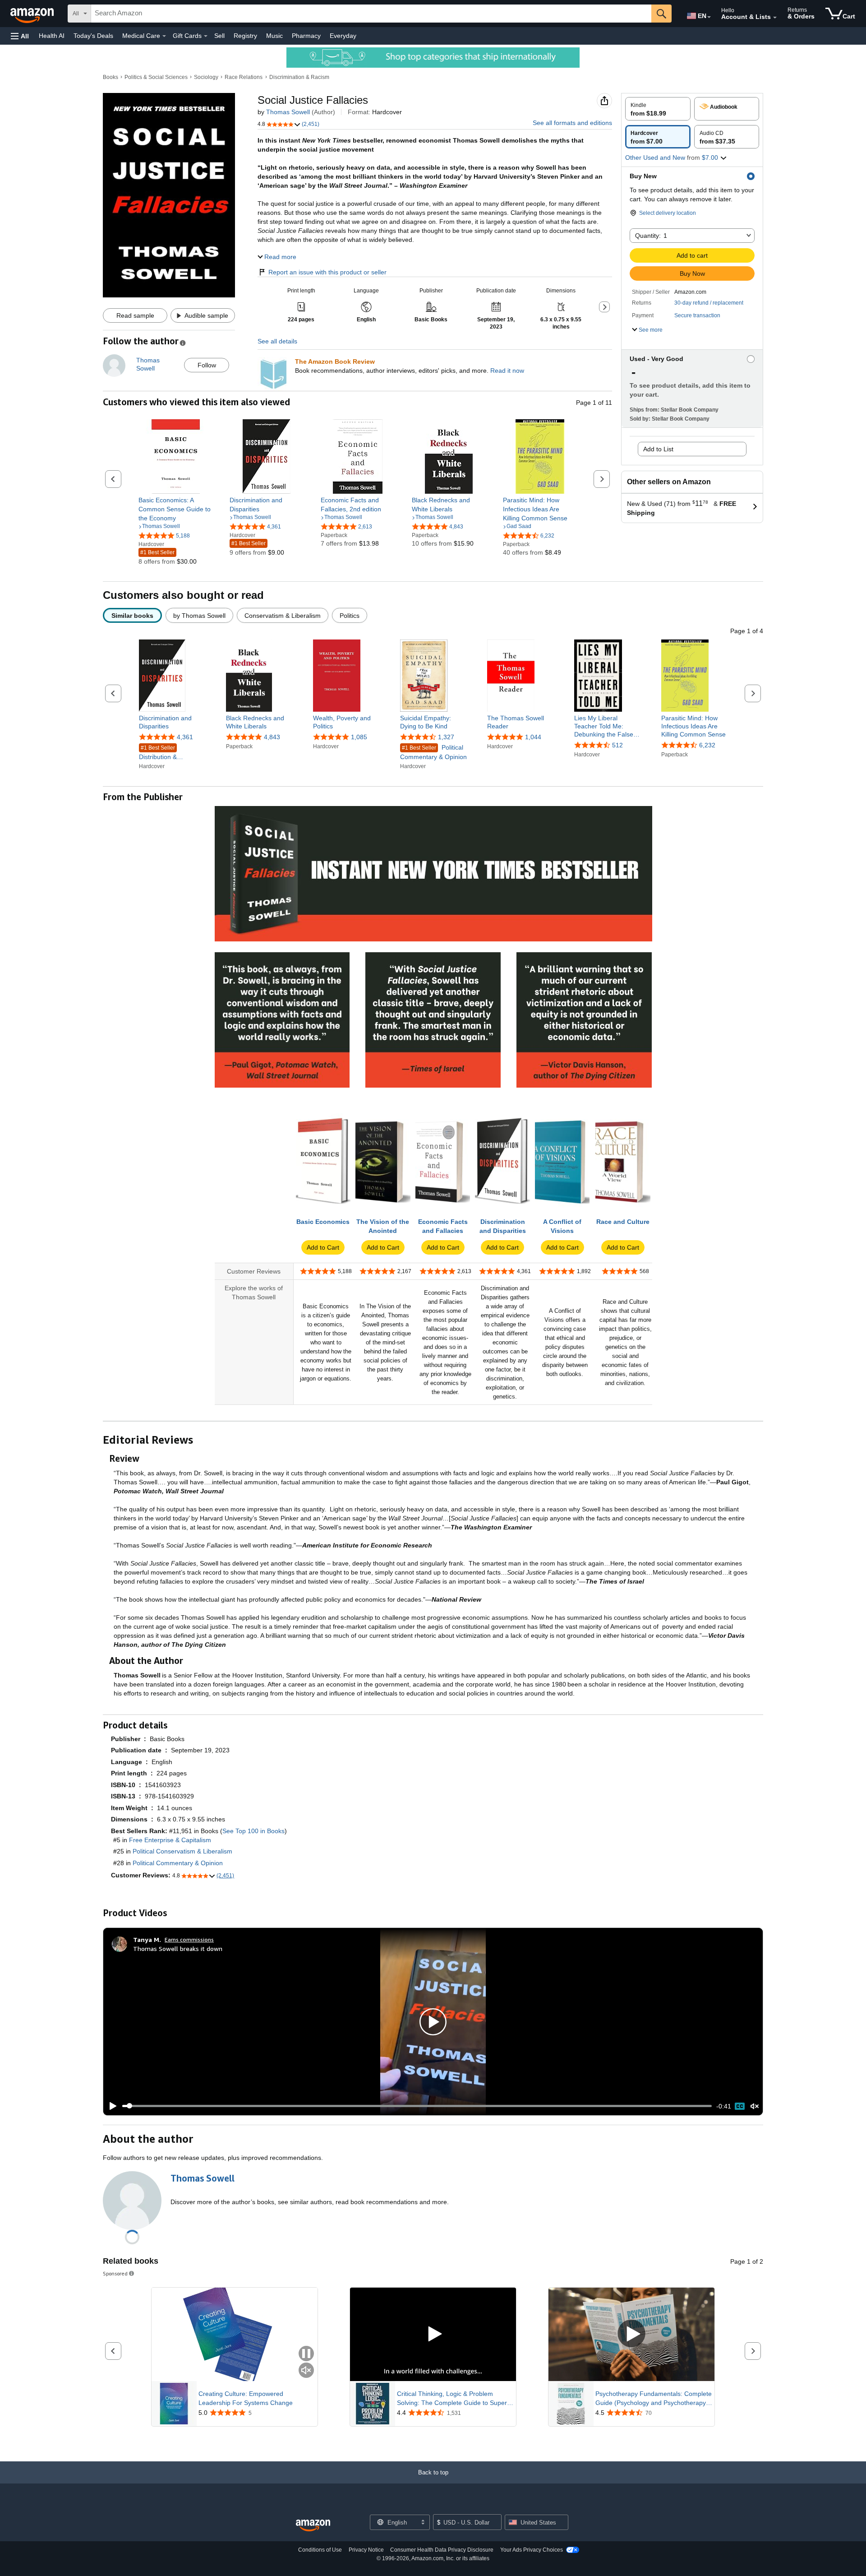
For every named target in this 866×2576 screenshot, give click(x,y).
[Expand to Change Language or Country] (709, 17)
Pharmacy (306, 36)
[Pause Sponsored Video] (306, 2354)
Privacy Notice (366, 2550)
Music (274, 36)
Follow (207, 365)
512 (617, 746)
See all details (277, 341)
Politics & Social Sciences (156, 77)
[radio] (658, 109)
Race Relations (244, 77)
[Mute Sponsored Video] (306, 2371)
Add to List (658, 449)
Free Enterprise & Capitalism (170, 1840)
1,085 (359, 737)
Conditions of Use (320, 2550)
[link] (176, 509)
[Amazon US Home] (313, 2526)
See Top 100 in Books (253, 1831)
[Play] (111, 2106)
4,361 (185, 737)
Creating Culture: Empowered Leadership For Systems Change (246, 2398)
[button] (20, 36)
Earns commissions (189, 1939)
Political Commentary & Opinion (433, 752)
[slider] (417, 2106)
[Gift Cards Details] (206, 36)
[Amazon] (33, 14)
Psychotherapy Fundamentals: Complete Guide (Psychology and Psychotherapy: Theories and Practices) (654, 2399)
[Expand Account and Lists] (775, 18)
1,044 (533, 737)
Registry (245, 36)
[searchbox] (371, 14)
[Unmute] (755, 2106)
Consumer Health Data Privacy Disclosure (442, 2550)
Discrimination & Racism (299, 77)
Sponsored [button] (115, 2273)
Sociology (206, 77)
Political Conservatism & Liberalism (182, 1851)
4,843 (272, 737)
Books (111, 77)
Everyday (343, 36)
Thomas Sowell (288, 112)
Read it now (507, 371)
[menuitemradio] (740, 2106)
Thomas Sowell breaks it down (178, 1948)
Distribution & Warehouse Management (158, 753)
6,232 (707, 746)
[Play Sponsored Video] (433, 2334)
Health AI (52, 36)
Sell (219, 36)
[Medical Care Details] (164, 36)
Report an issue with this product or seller (327, 272)
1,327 (446, 737)
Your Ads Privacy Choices (532, 2550)
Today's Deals (93, 36)
